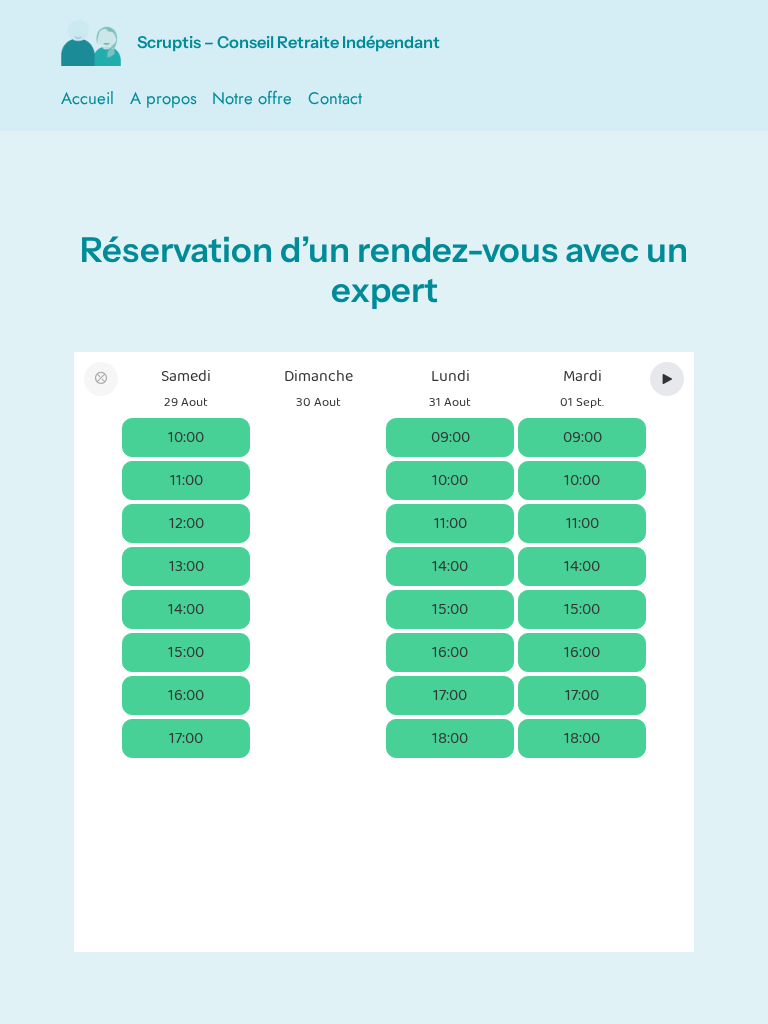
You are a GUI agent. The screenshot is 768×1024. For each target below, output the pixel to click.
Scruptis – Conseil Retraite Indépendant (288, 42)
